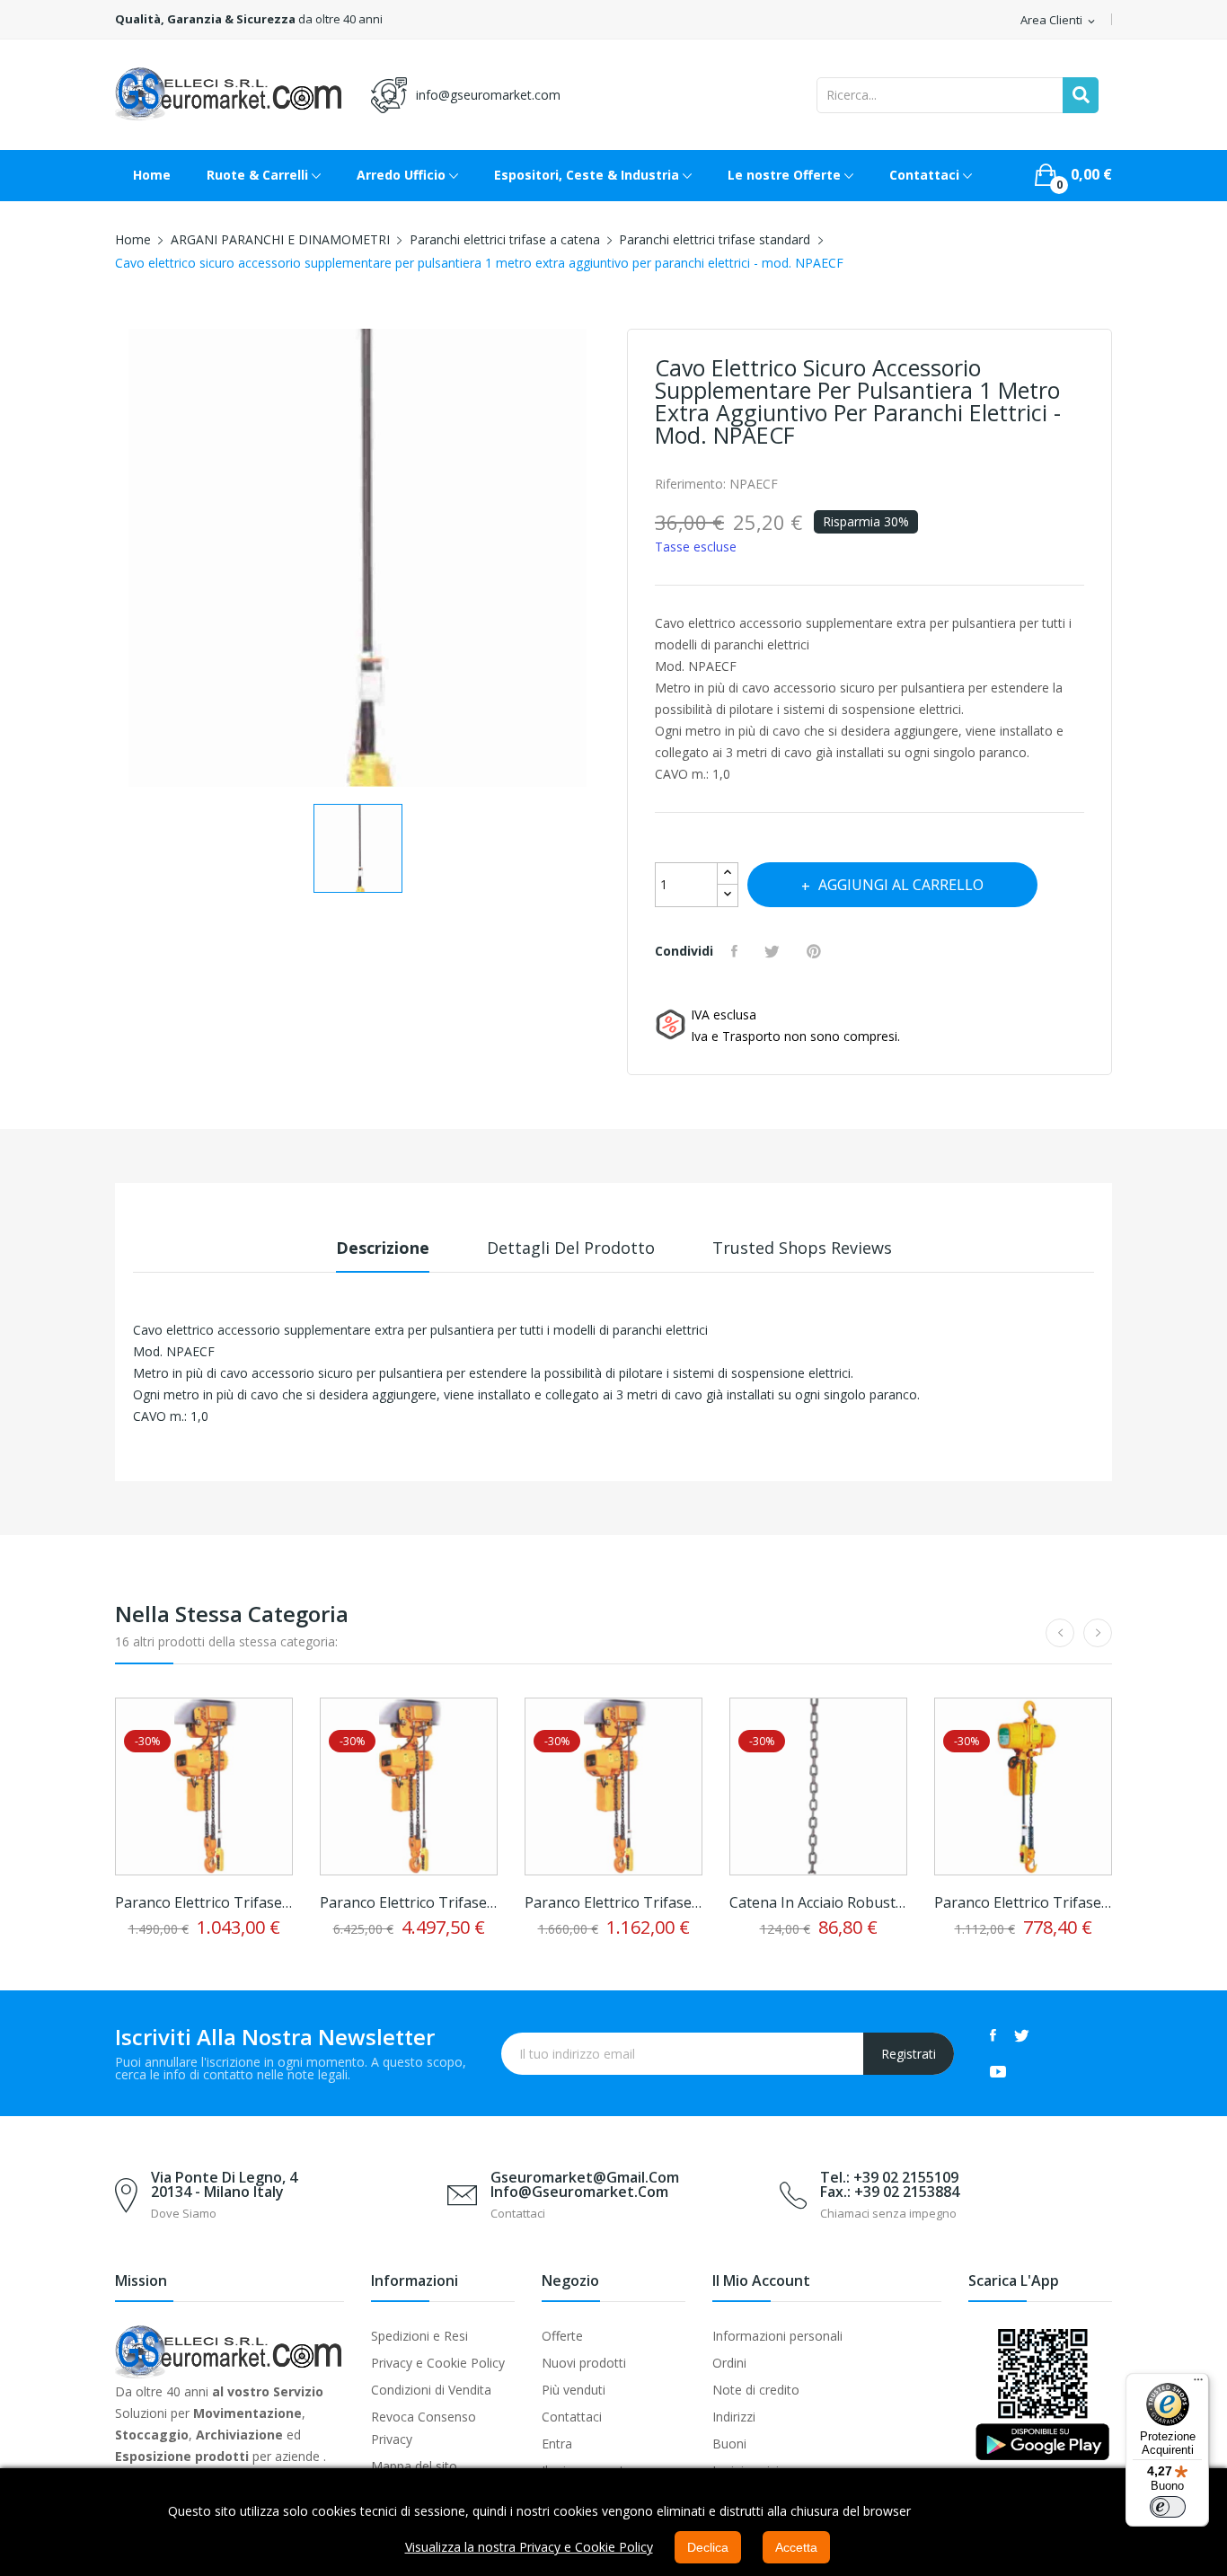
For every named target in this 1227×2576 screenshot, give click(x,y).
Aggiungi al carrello (901, 885)
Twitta (774, 951)
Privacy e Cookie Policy (438, 2363)
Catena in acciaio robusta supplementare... (818, 1902)
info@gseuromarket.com (488, 95)
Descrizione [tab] (383, 1248)
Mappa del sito (414, 2466)
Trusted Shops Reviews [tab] (802, 1248)
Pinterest (816, 951)
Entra (557, 2444)
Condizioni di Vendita (431, 2390)
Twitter (1022, 2035)
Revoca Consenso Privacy (424, 2428)
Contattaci (572, 2417)
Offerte (562, 2336)
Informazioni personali (777, 2336)
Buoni (729, 2444)
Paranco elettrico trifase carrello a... (409, 1902)
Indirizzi (734, 2417)
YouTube (998, 2071)
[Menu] (1198, 2384)
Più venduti (574, 2390)
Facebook (993, 2035)
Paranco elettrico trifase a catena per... (1023, 1902)
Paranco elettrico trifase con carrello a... (204, 1902)
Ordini (729, 2363)
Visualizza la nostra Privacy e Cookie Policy (529, 2547)
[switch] (1168, 2507)
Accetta (796, 2547)
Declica (708, 2547)
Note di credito (756, 2390)
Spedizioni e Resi (419, 2336)
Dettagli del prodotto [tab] (571, 1248)
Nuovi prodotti (584, 2363)
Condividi (737, 951)
